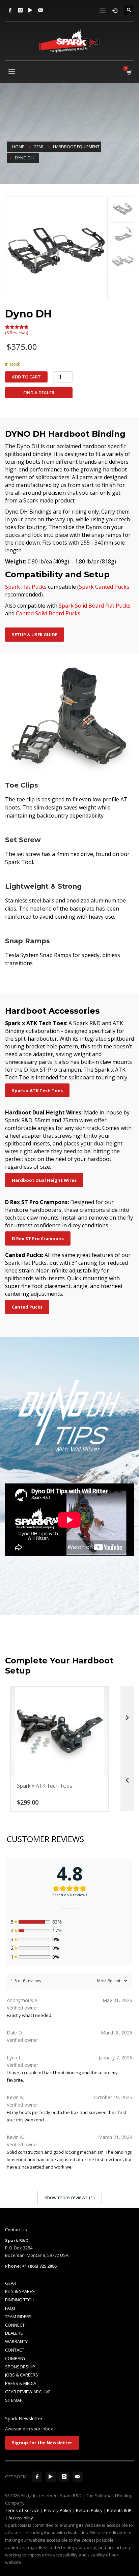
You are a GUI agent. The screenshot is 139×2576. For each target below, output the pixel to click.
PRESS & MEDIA (21, 2383)
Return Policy (89, 2510)
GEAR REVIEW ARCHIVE (28, 2392)
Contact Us (16, 2230)
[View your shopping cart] (129, 72)
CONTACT (15, 2350)
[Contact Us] (40, 10)
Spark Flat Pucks (26, 587)
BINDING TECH (19, 2300)
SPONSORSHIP (20, 2367)
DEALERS (14, 2333)
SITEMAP (14, 2400)
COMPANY (15, 2358)
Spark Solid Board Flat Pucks (95, 606)
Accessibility (21, 2518)
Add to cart (26, 377)
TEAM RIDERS (18, 2317)
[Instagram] (20, 10)
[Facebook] (10, 10)
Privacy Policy (58, 2510)
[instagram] (64, 2477)
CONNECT (15, 2325)
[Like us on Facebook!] (37, 2477)
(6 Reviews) (17, 333)
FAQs (10, 2308)
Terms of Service (22, 2510)
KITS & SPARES (20, 2291)
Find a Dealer (39, 393)
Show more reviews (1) (70, 2197)
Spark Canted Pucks (104, 587)
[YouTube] (30, 10)
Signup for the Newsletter (42, 2443)
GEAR (11, 2283)
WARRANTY (16, 2341)
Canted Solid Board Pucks (48, 613)
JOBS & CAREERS (22, 2375)
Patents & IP (119, 2510)
